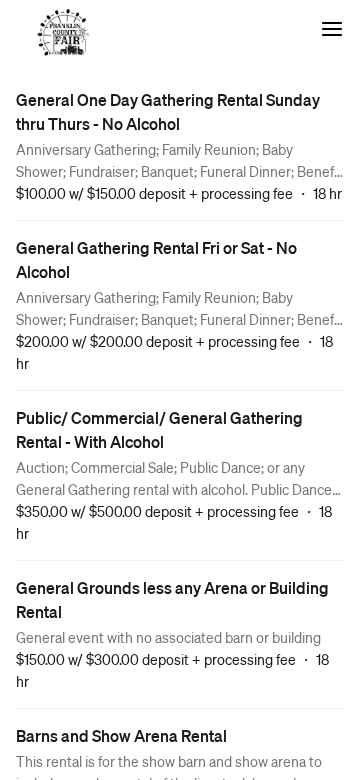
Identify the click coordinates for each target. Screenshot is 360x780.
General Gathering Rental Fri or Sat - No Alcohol (156, 259)
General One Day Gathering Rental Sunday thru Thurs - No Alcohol (168, 111)
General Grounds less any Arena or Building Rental (172, 599)
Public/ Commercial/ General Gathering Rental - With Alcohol (159, 429)
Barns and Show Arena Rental (121, 735)
